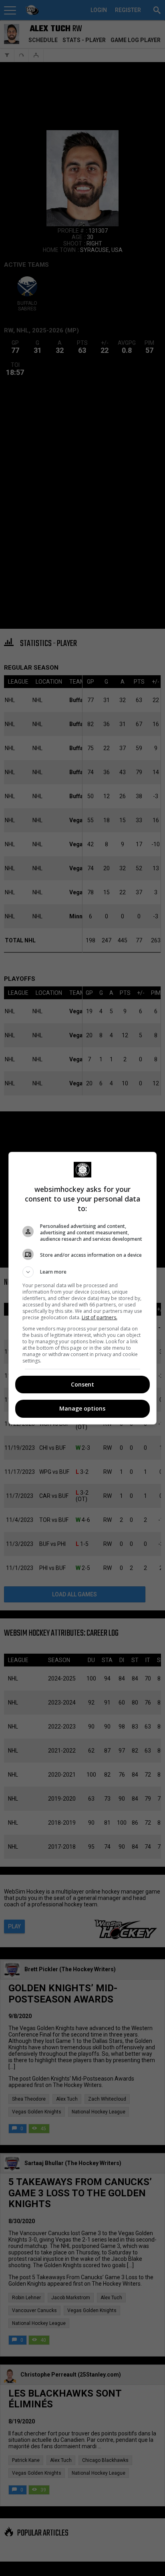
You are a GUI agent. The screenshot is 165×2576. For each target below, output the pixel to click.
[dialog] (83, 1288)
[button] (83, 1272)
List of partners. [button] (100, 1317)
